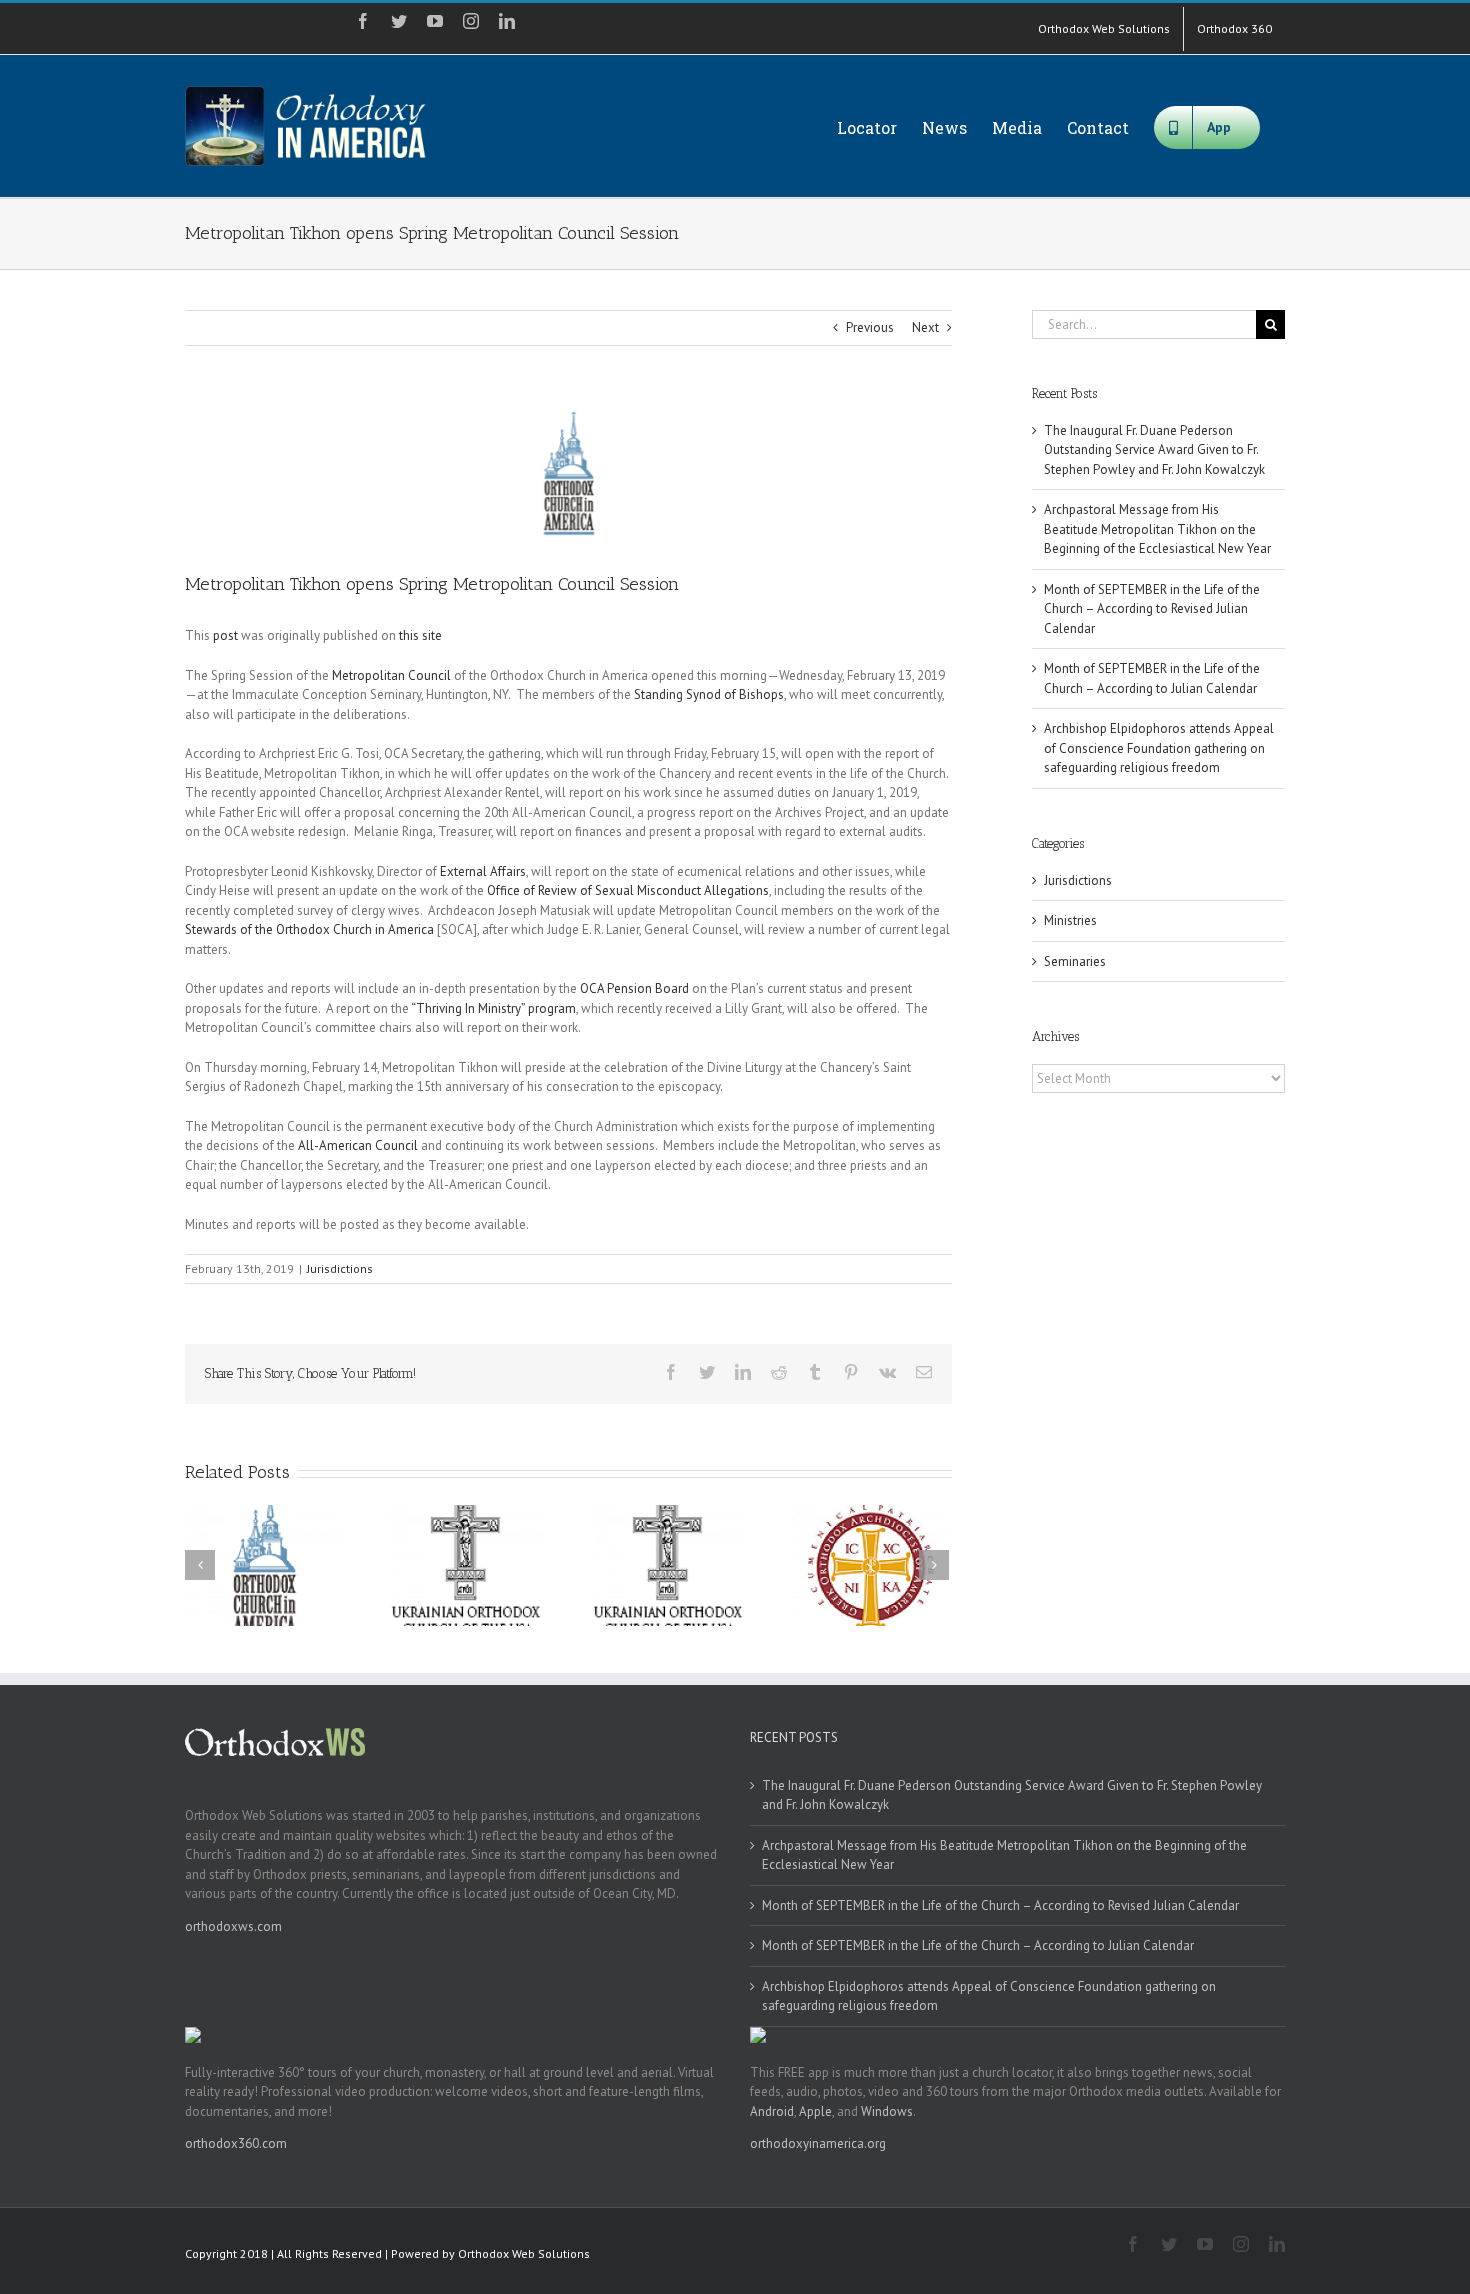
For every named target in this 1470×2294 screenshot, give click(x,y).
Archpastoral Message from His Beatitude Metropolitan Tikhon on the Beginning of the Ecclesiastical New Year (1157, 529)
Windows (887, 2111)
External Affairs (483, 871)
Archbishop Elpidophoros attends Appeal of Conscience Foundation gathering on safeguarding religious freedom (1159, 748)
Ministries (1070, 920)
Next (925, 327)
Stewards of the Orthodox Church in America (309, 929)
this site (420, 635)
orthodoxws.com (233, 1926)
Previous (870, 327)
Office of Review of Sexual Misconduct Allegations (628, 890)
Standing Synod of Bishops (709, 694)
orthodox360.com (236, 2143)
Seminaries (1075, 961)
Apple (815, 2111)
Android (772, 2111)
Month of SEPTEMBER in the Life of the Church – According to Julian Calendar (978, 1945)
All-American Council (358, 1145)
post (225, 635)
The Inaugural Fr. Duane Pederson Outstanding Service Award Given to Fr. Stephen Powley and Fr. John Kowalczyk (1154, 450)
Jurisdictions (340, 1268)
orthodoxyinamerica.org (818, 2143)
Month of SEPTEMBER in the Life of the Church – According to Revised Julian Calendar (1152, 609)
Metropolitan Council (391, 675)
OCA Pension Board (634, 988)
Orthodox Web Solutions (524, 2253)
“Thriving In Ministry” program (493, 1008)
